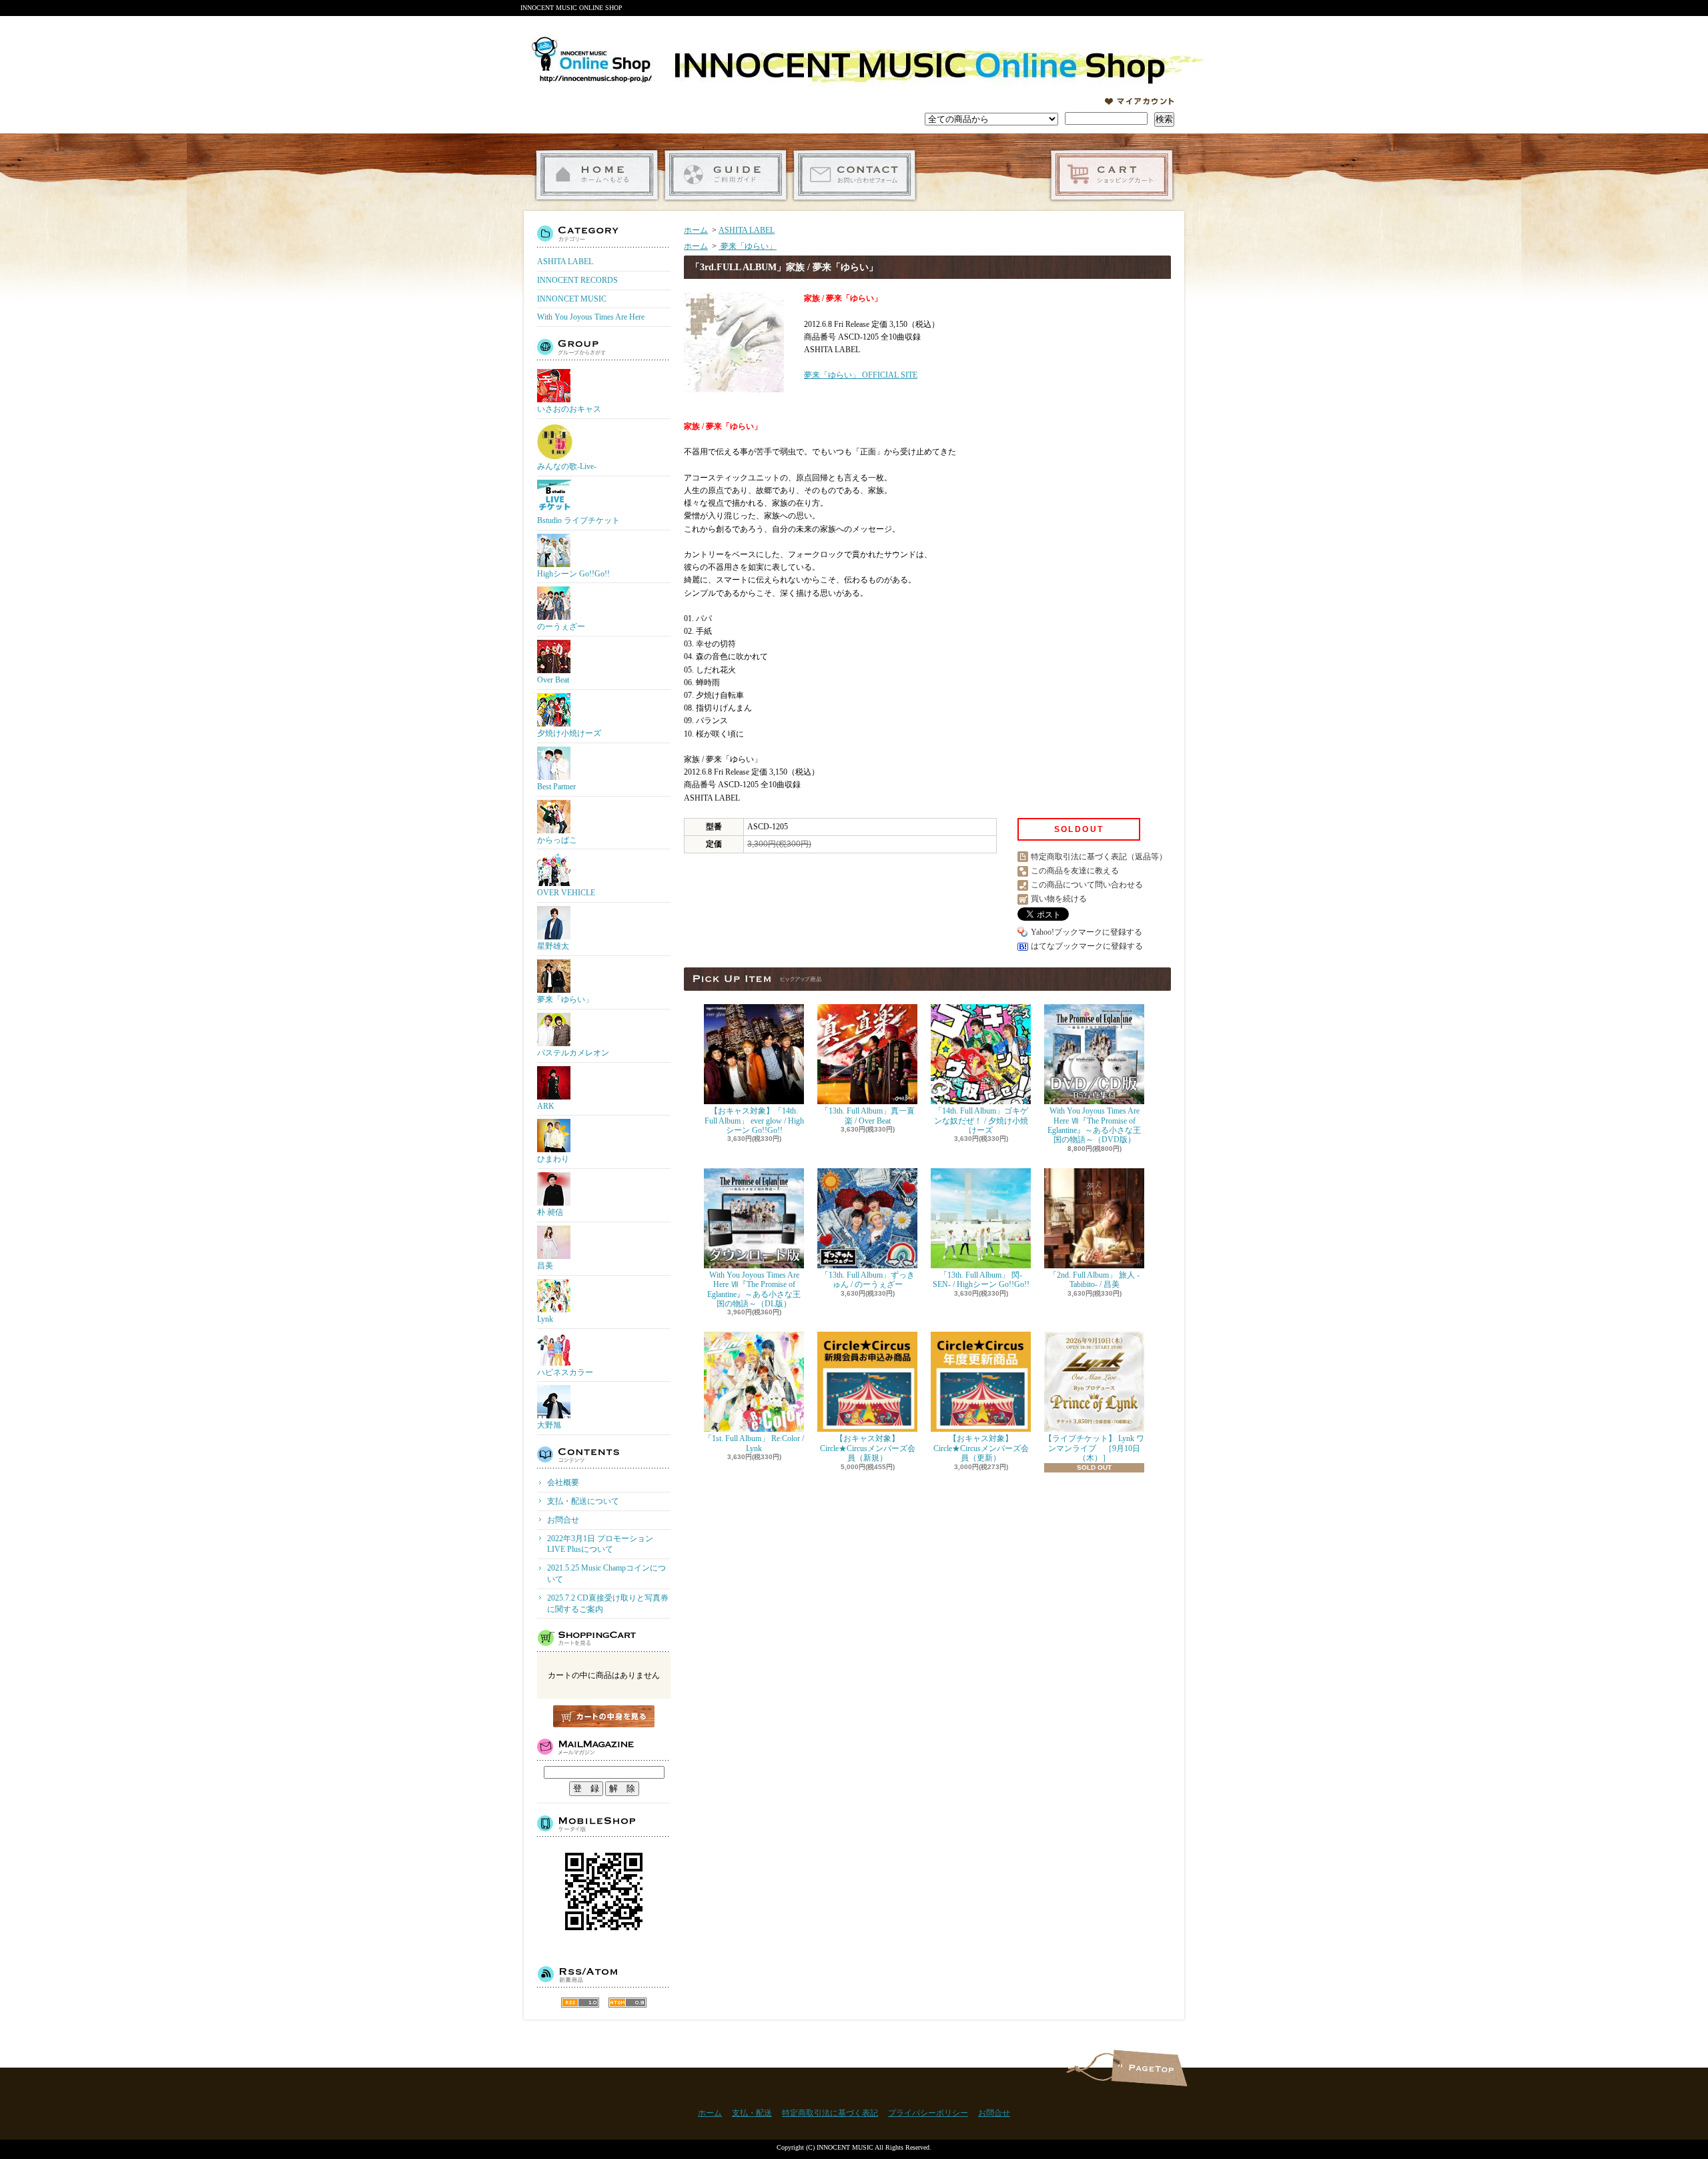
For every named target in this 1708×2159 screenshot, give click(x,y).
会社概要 (563, 1482)
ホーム (597, 175)
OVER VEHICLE (566, 893)
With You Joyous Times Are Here (591, 317)
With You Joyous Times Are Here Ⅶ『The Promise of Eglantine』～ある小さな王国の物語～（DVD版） (1094, 1125)
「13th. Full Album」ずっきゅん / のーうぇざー (868, 1280)
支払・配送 (752, 2113)
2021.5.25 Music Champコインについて (606, 1574)
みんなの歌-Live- (567, 466)
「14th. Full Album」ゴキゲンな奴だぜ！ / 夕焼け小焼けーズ (981, 1121)
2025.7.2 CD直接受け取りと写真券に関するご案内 (608, 1604)
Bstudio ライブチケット (578, 520)
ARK (546, 1106)
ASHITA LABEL (565, 262)
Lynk (545, 1319)
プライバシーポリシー (928, 2113)
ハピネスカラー (565, 1372)
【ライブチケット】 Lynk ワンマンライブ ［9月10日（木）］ (1094, 1448)
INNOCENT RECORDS (577, 280)
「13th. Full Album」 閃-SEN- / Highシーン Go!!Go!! (981, 1280)
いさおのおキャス (569, 409)
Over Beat (553, 680)
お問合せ (854, 175)
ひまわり (553, 1159)
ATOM (627, 2003)
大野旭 (549, 1425)
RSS (580, 2003)
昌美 (545, 1266)
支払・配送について (726, 175)
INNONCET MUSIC (572, 299)
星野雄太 (553, 946)
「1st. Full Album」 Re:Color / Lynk (754, 1443)
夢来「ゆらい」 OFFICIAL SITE (861, 375)
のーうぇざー (561, 626)
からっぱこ (557, 840)
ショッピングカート (1112, 175)
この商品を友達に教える (1075, 871)
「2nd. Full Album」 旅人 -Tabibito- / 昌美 (1094, 1280)
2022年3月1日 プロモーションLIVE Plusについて (600, 1544)
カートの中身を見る (604, 1716)
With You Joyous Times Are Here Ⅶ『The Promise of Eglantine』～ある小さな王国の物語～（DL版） (754, 1289)
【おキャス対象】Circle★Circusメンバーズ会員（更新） (981, 1448)
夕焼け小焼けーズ (569, 733)
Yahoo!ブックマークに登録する (1087, 932)
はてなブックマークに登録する (1087, 946)
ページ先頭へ (1149, 2068)
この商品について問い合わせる (1087, 885)
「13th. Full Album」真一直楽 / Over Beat (868, 1116)
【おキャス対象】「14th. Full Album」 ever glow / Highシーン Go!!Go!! (754, 1121)
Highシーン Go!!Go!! (573, 574)
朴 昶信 (550, 1212)
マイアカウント (1140, 101)
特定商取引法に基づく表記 (830, 2113)
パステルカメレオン (573, 1053)
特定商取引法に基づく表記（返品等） (1099, 857)
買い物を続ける (1059, 899)
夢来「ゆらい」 (565, 999)
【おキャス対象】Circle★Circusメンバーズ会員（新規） (868, 1448)
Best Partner (556, 787)
